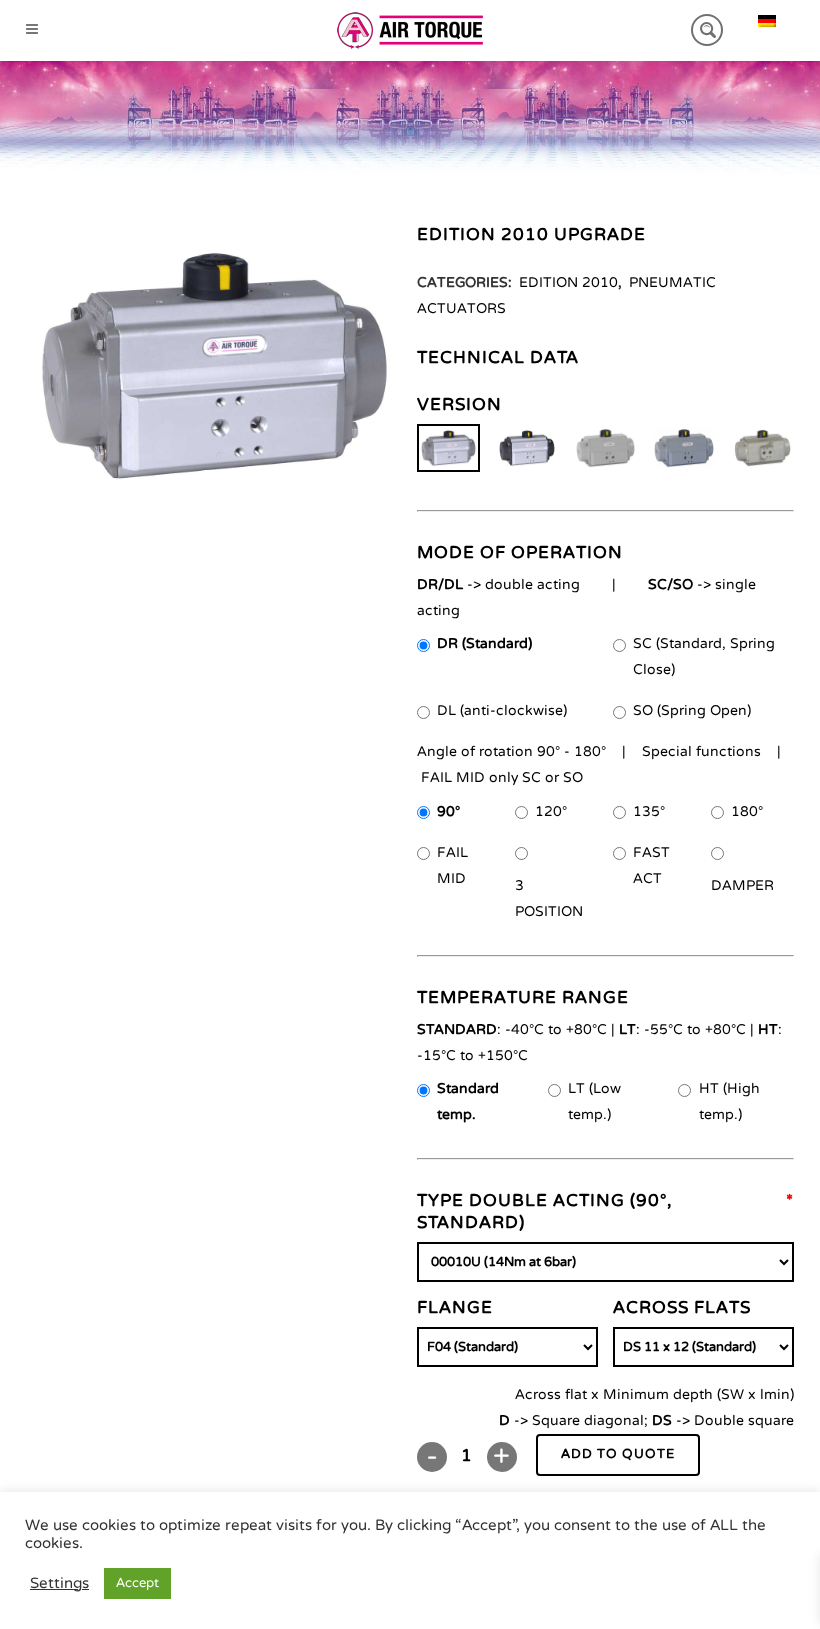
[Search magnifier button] (707, 30)
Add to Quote (618, 1454)
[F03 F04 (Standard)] (507, 1347)
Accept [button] (137, 1583)
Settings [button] (59, 1583)
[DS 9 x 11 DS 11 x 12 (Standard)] (703, 1347)
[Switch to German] (767, 21)
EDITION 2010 (568, 282)
